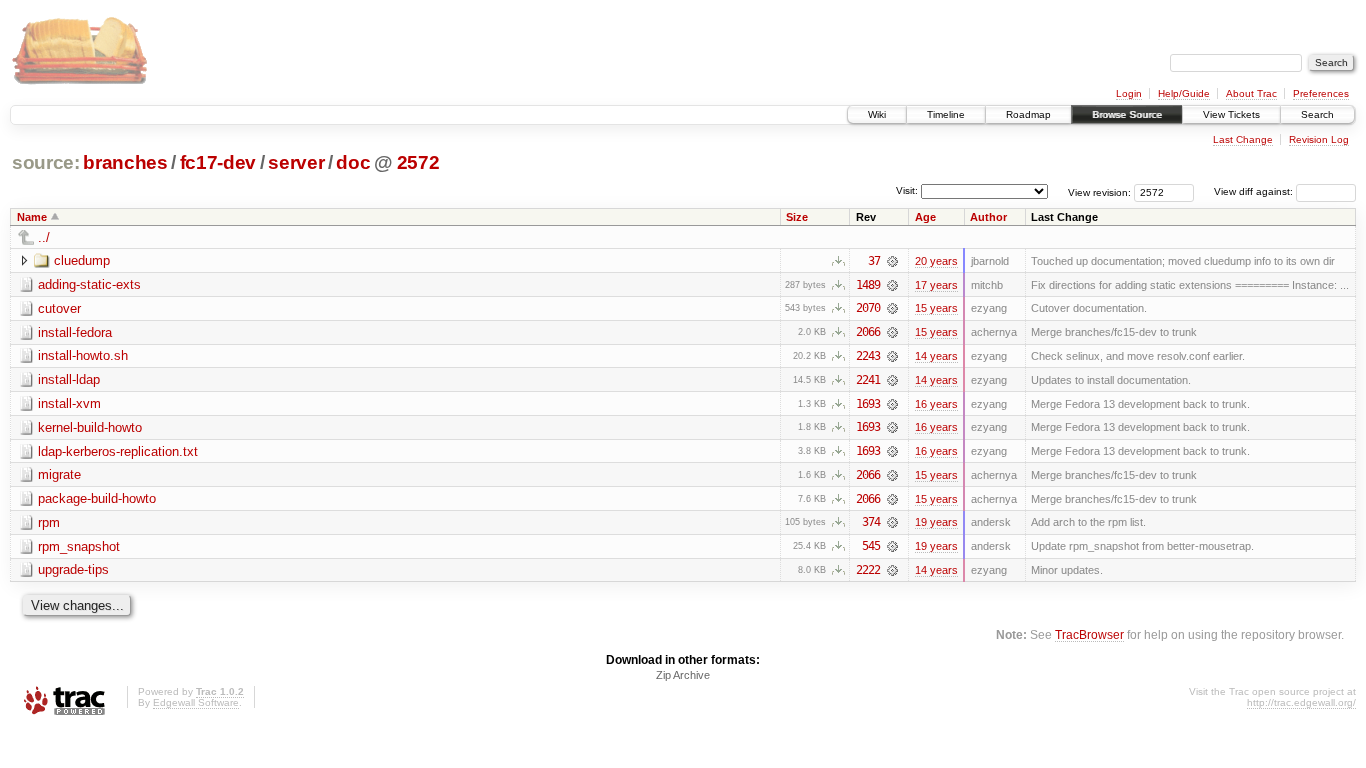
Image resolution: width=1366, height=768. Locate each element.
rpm (49, 522)
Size (797, 217)
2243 (868, 356)
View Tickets (1231, 114)
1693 (868, 404)
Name (32, 217)
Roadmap (1028, 114)
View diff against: (1255, 191)
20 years (936, 261)
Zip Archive (683, 675)
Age (925, 217)
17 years (936, 285)
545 (871, 546)
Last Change (1243, 139)
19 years (936, 522)
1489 (868, 285)
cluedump (82, 260)
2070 (868, 308)
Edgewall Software (196, 702)
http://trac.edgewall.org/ (1301, 702)
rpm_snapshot (79, 546)
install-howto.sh (83, 355)
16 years (936, 404)
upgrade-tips (73, 569)
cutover (59, 308)
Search (1317, 114)
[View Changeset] (892, 261)
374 (871, 522)
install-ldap (69, 379)
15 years (936, 308)
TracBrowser (1089, 634)
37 (874, 261)
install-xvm (69, 403)
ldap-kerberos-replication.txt (118, 451)
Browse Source (1127, 114)
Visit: (907, 190)
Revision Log (1319, 139)
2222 (868, 570)
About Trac (1251, 93)
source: (46, 162)
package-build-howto (97, 498)
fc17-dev (218, 162)
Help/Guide (1184, 93)
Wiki (877, 114)
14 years (936, 356)
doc (353, 162)
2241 (868, 380)
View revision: (1099, 191)
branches (125, 162)
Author (988, 217)
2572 (418, 162)
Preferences (1321, 93)
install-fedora (75, 332)
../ (44, 237)
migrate (59, 474)
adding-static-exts (89, 284)
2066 (868, 332)
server (296, 162)
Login (1129, 93)
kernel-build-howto (90, 427)
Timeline (946, 114)
